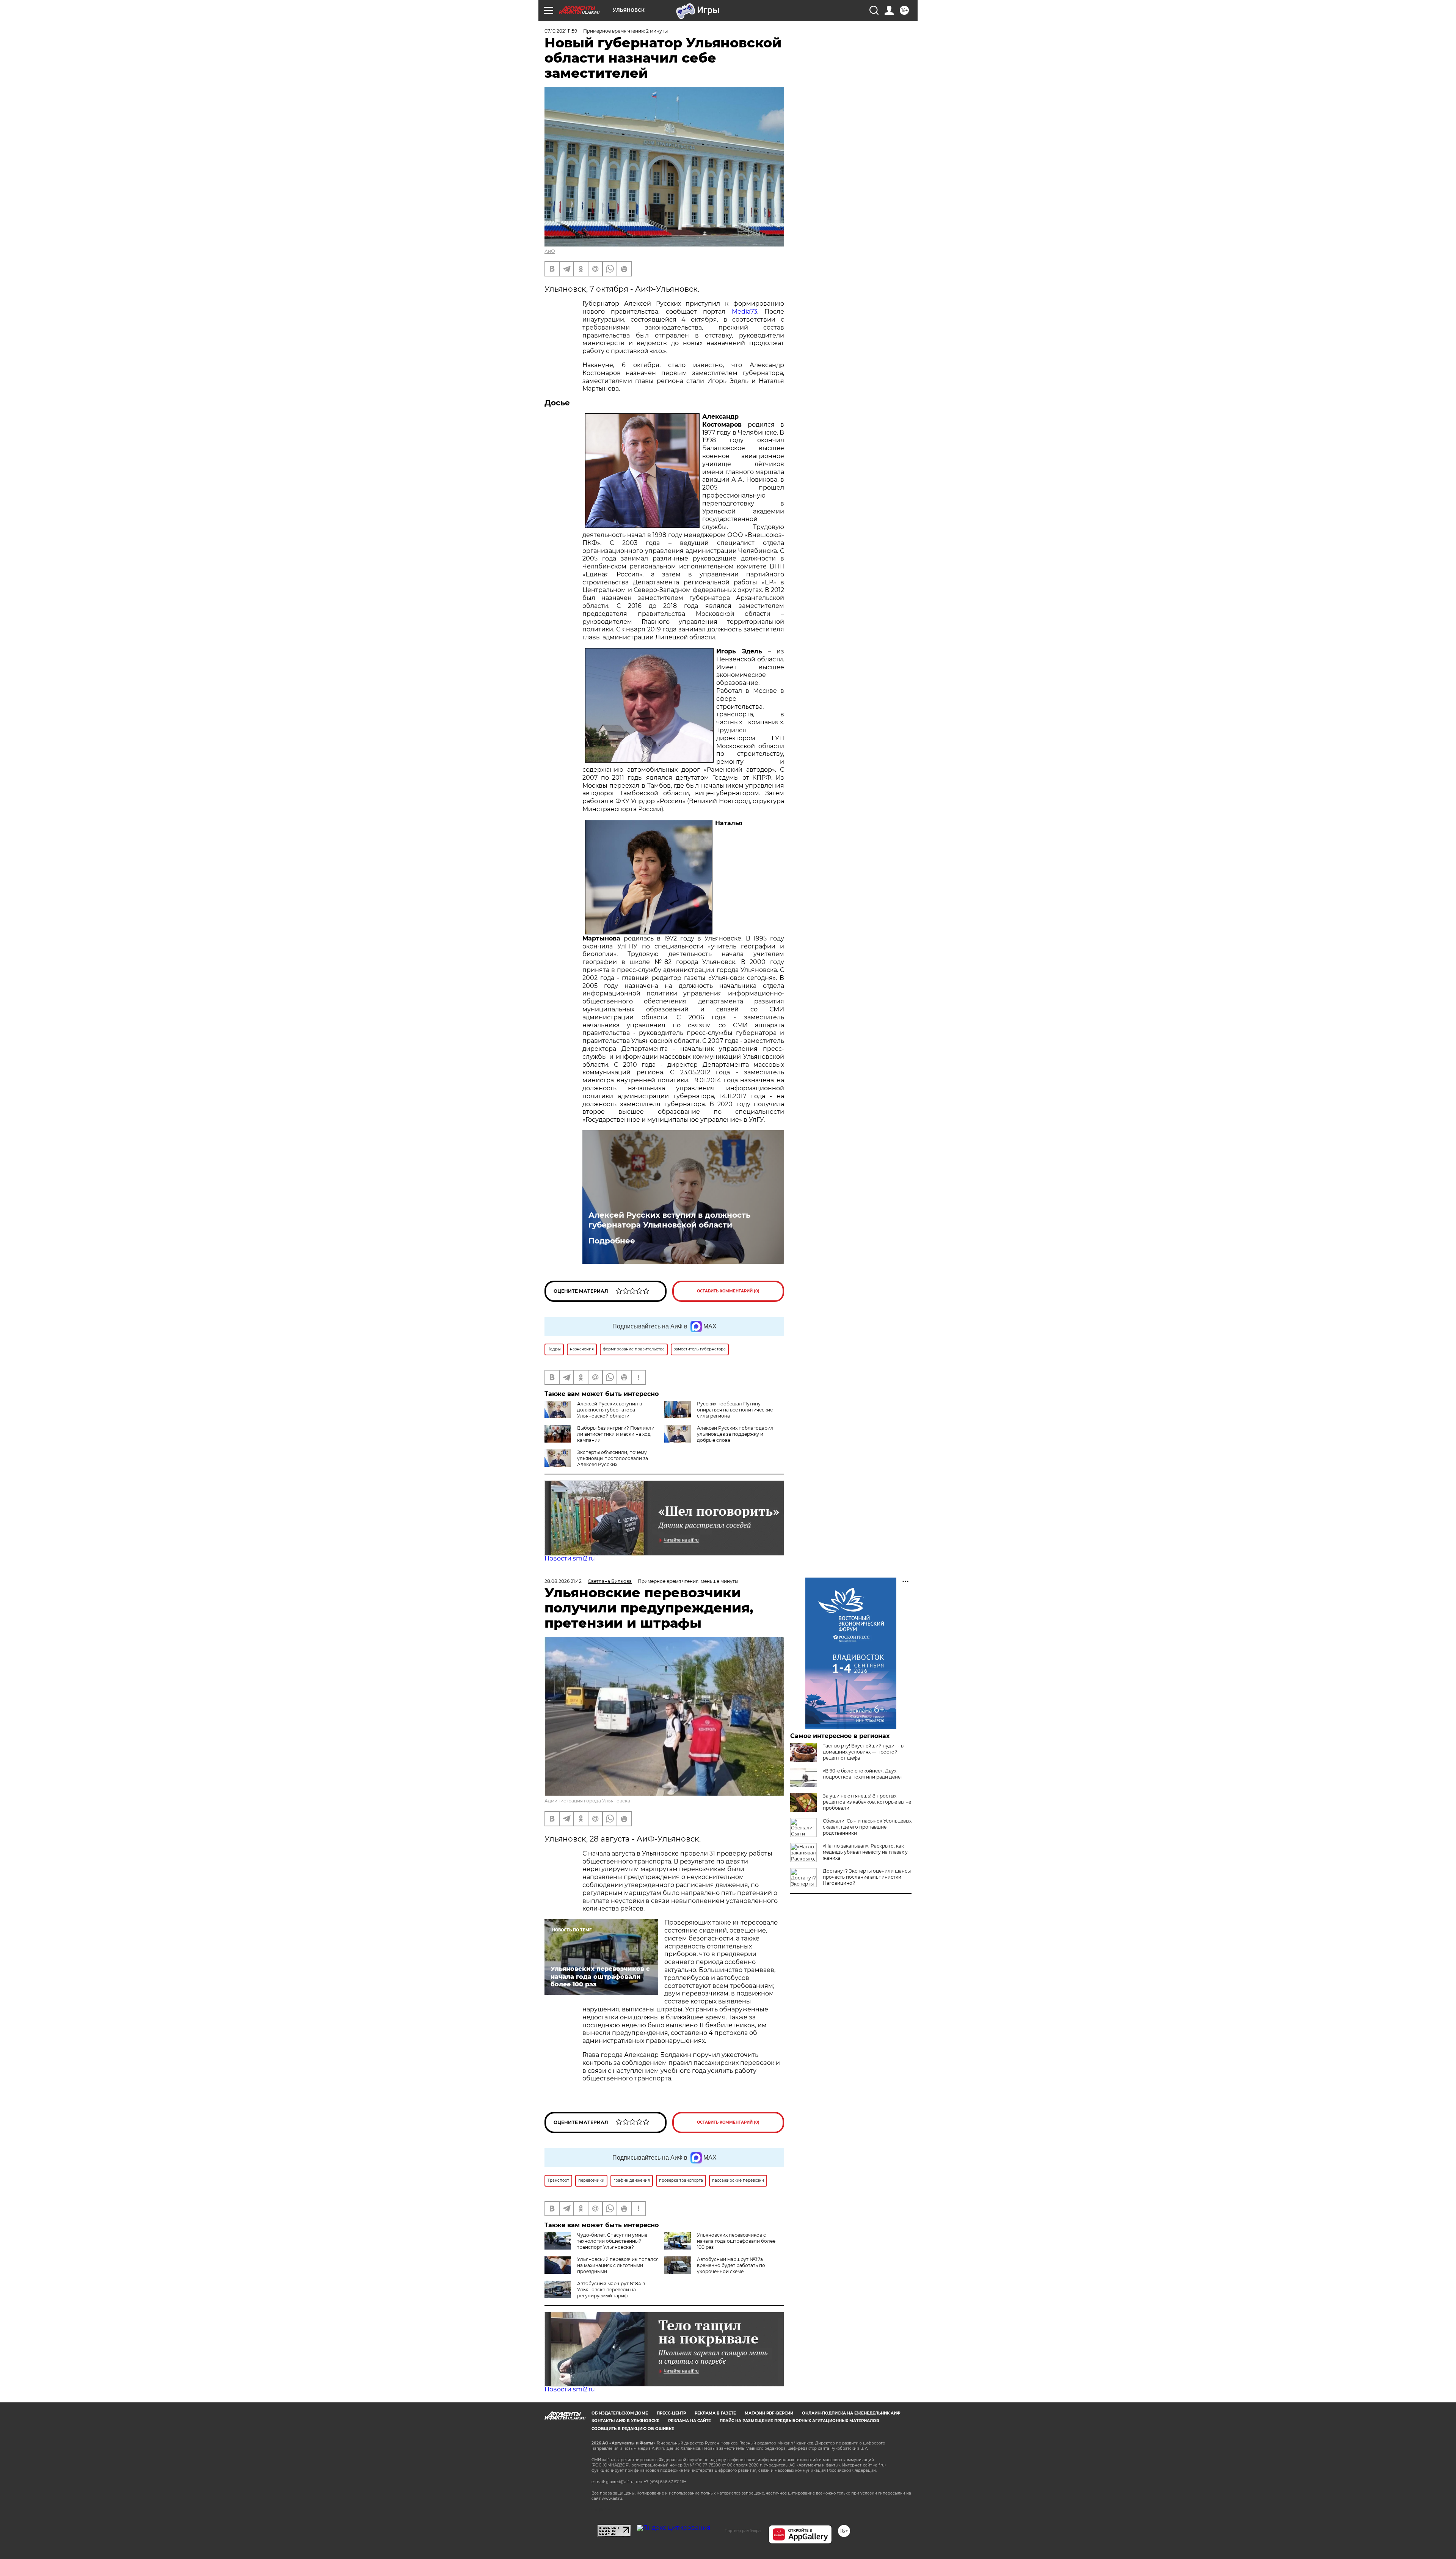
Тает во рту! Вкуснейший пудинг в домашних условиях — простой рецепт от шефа (863, 1752)
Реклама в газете (715, 2413)
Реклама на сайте (690, 2421)
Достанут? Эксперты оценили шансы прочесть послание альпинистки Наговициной (867, 1877)
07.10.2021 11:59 (561, 31)
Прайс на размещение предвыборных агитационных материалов (799, 2421)
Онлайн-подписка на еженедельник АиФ (851, 2413)
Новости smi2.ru (570, 1558)
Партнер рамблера (743, 2531)
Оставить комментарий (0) (728, 1291)
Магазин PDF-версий (769, 2413)
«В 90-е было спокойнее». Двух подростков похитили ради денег (863, 1774)
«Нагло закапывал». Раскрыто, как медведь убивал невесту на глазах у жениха (865, 1852)
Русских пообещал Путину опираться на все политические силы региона (735, 1410)
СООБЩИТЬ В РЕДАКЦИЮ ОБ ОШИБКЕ (633, 2429)
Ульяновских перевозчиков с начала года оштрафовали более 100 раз (736, 2241)
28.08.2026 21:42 (563, 1581)
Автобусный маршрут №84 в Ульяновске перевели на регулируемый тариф (611, 2290)
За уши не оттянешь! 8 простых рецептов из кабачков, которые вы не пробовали (867, 1802)
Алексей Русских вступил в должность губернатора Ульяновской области (669, 1220)
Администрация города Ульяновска (587, 1801)
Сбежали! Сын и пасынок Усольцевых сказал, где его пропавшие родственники (867, 1827)
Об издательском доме (620, 2413)
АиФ (550, 251)
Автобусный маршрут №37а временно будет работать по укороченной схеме (731, 2265)
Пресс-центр (671, 2413)
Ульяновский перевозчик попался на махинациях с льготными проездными (618, 2265)
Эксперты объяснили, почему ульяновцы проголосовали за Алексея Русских (613, 1458)
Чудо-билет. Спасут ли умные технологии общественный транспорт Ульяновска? (612, 2241)
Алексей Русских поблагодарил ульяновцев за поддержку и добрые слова (735, 1434)
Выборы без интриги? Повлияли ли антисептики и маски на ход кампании (616, 1434)
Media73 (744, 312)
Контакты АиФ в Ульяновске (625, 2421)
